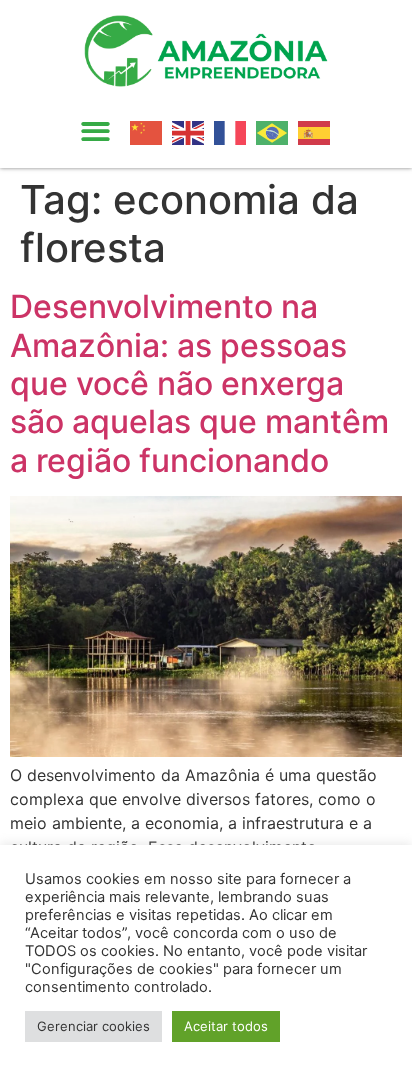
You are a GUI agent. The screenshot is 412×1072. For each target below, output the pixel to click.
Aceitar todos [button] (226, 1026)
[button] (95, 132)
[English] (193, 131)
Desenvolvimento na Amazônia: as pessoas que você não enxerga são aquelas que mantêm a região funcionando (199, 383)
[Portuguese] (277, 131)
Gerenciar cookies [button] (93, 1026)
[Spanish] (319, 131)
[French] (235, 131)
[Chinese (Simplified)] (151, 131)
